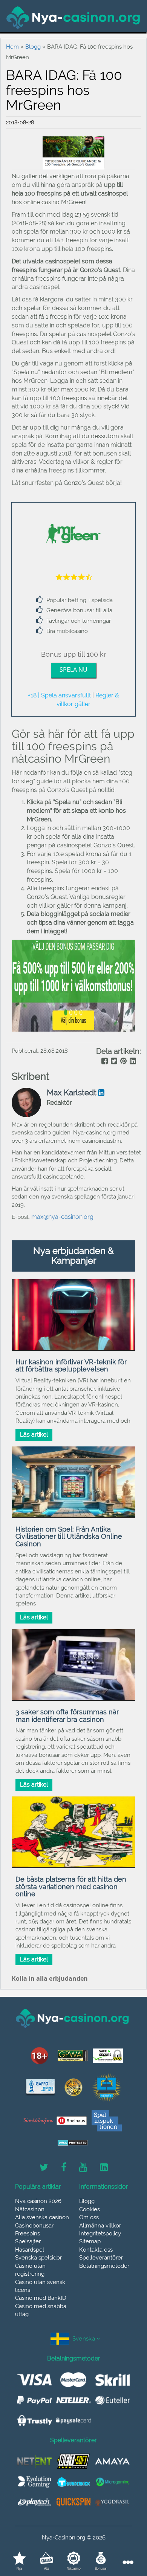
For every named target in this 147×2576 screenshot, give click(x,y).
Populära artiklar (38, 2187)
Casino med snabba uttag (41, 2310)
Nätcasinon (30, 2209)
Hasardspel (30, 2250)
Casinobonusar (34, 2226)
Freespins (28, 2234)
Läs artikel (34, 1435)
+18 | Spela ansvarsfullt (59, 695)
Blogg (33, 47)
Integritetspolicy (100, 2234)
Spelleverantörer (101, 2258)
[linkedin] (132, 1062)
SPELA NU (73, 670)
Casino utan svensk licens (40, 2286)
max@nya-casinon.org (62, 1217)
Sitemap (90, 2241)
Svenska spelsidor (38, 2258)
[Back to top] (124, 2536)
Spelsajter (28, 2241)
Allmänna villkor (100, 2226)
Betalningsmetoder (104, 2266)
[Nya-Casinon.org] (73, 18)
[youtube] (83, 2168)
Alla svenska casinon (42, 2217)
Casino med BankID (41, 2298)
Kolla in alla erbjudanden (50, 1978)
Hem (12, 47)
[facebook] (104, 1062)
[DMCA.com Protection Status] (73, 2143)
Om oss (89, 2217)
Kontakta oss (96, 2250)
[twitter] (113, 1062)
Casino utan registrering (30, 2270)
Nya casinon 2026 (38, 2201)
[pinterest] (123, 1062)
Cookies (90, 2209)
